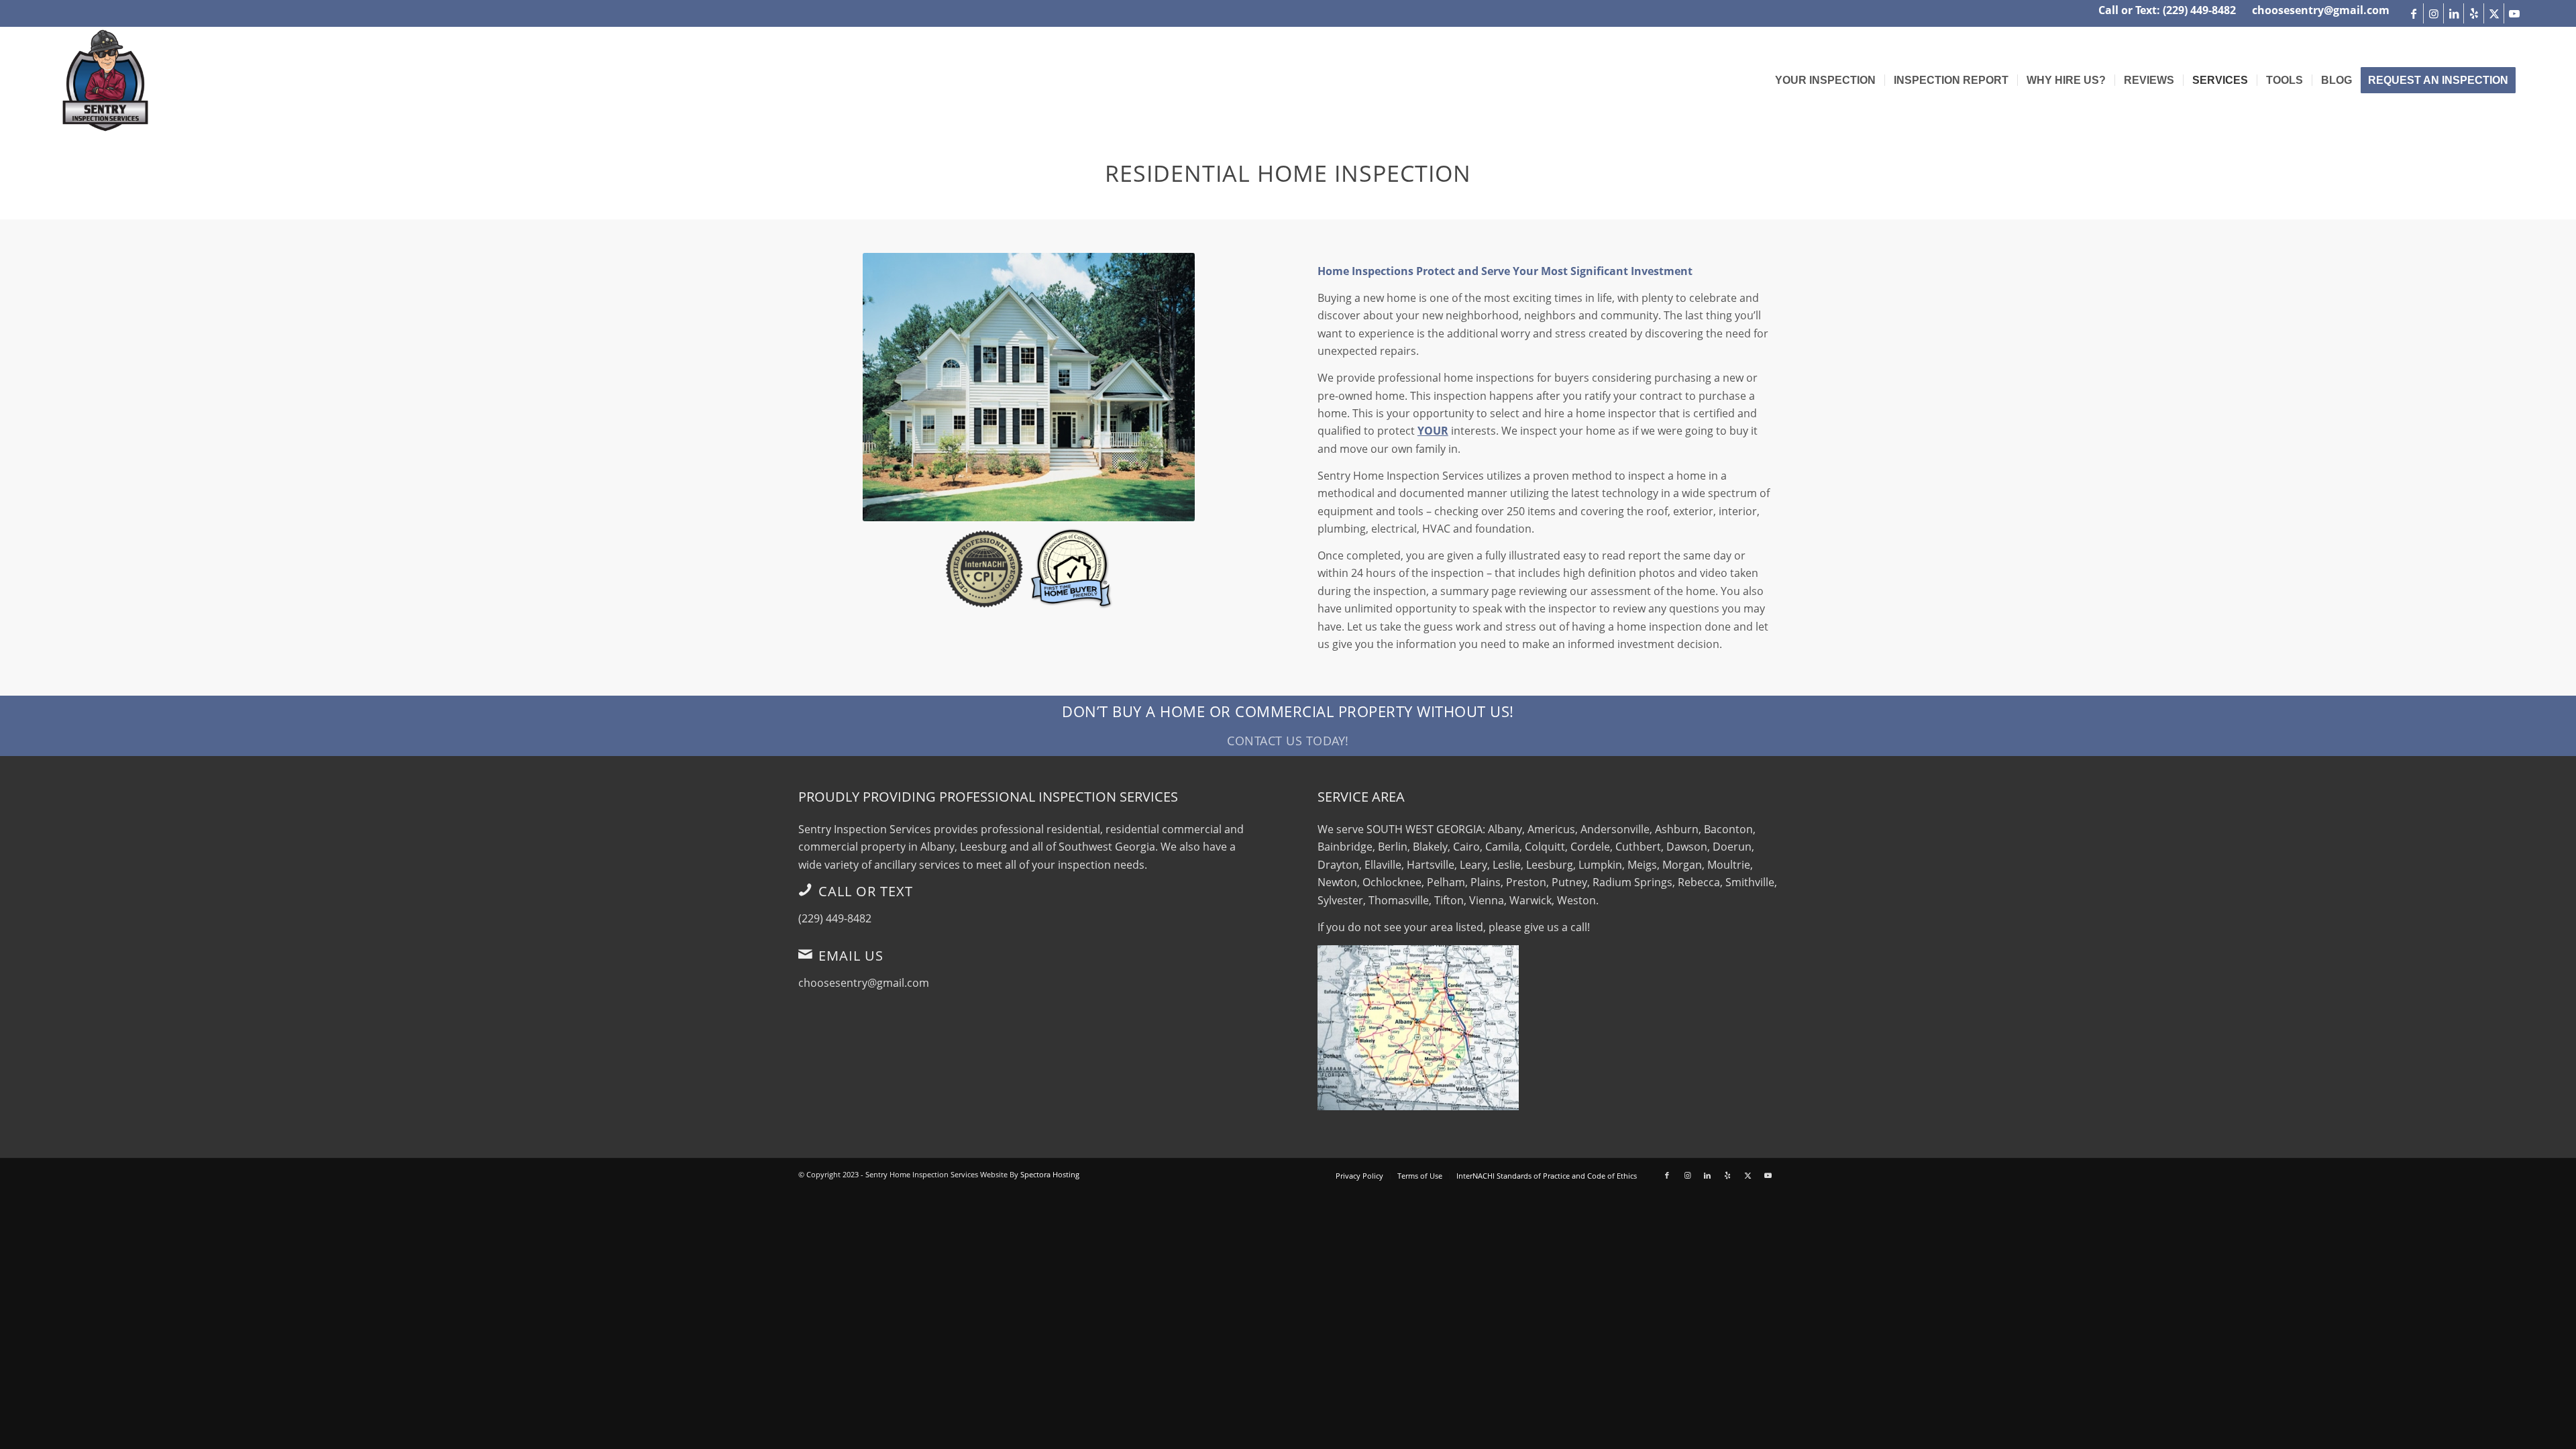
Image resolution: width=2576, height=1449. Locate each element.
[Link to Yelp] (2474, 13)
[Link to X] (2494, 13)
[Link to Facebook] (2413, 13)
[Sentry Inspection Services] (105, 80)
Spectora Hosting (1050, 1174)
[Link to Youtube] (2514, 13)
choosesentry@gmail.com (2321, 10)
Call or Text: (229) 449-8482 (2167, 10)
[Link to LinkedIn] (2454, 13)
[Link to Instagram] (2433, 13)
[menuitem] (1825, 80)
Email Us (851, 956)
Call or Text (866, 891)
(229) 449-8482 (835, 918)
